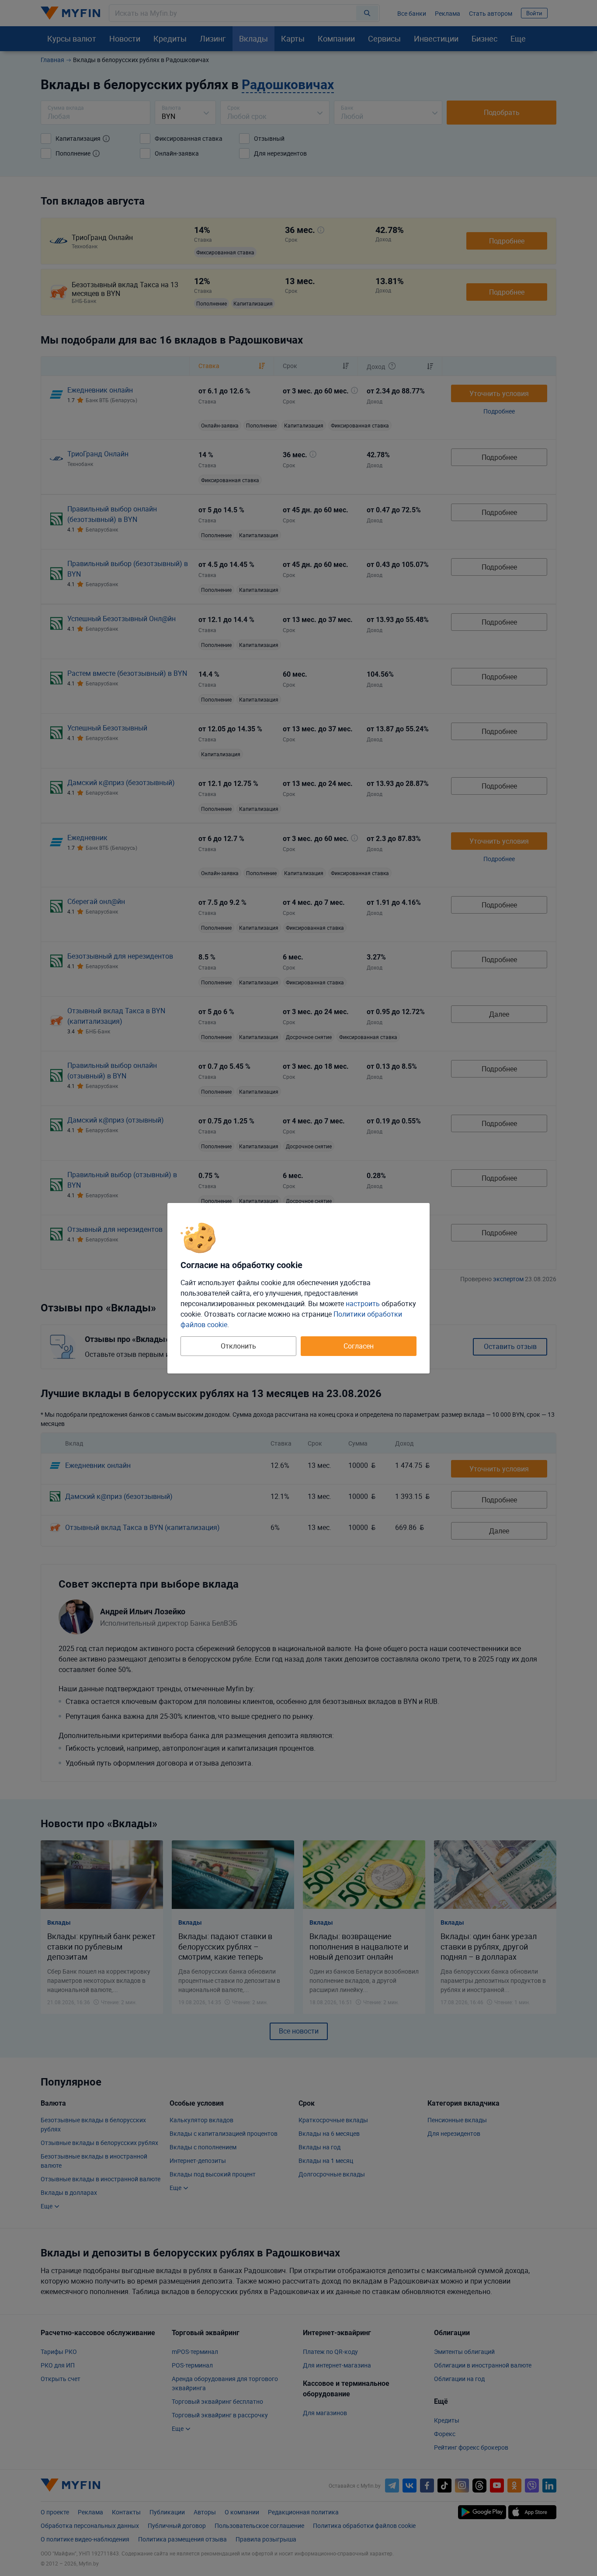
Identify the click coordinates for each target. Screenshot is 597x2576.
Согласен (359, 1346)
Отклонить (238, 1346)
